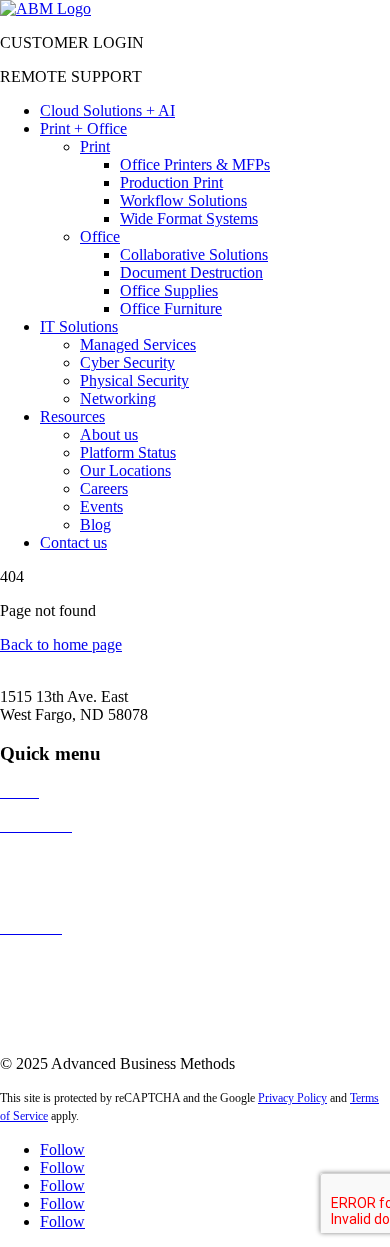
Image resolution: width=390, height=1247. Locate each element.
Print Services (43, 859)
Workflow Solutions (183, 200)
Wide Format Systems (189, 218)
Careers (104, 488)
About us (109, 434)
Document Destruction (191, 272)
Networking (118, 398)
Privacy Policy (292, 1098)
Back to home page (61, 644)
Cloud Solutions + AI (107, 110)
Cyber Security (127, 362)
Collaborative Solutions (194, 254)
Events (101, 506)
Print (95, 146)
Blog (95, 524)
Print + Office (83, 128)
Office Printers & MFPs (195, 164)
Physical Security (134, 380)
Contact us (73, 542)
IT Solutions (79, 326)
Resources (72, 416)
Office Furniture (171, 308)
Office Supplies (169, 290)
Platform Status (128, 452)
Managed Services (138, 344)
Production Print (171, 182)
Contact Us (35, 961)
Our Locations (125, 470)
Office (100, 236)
